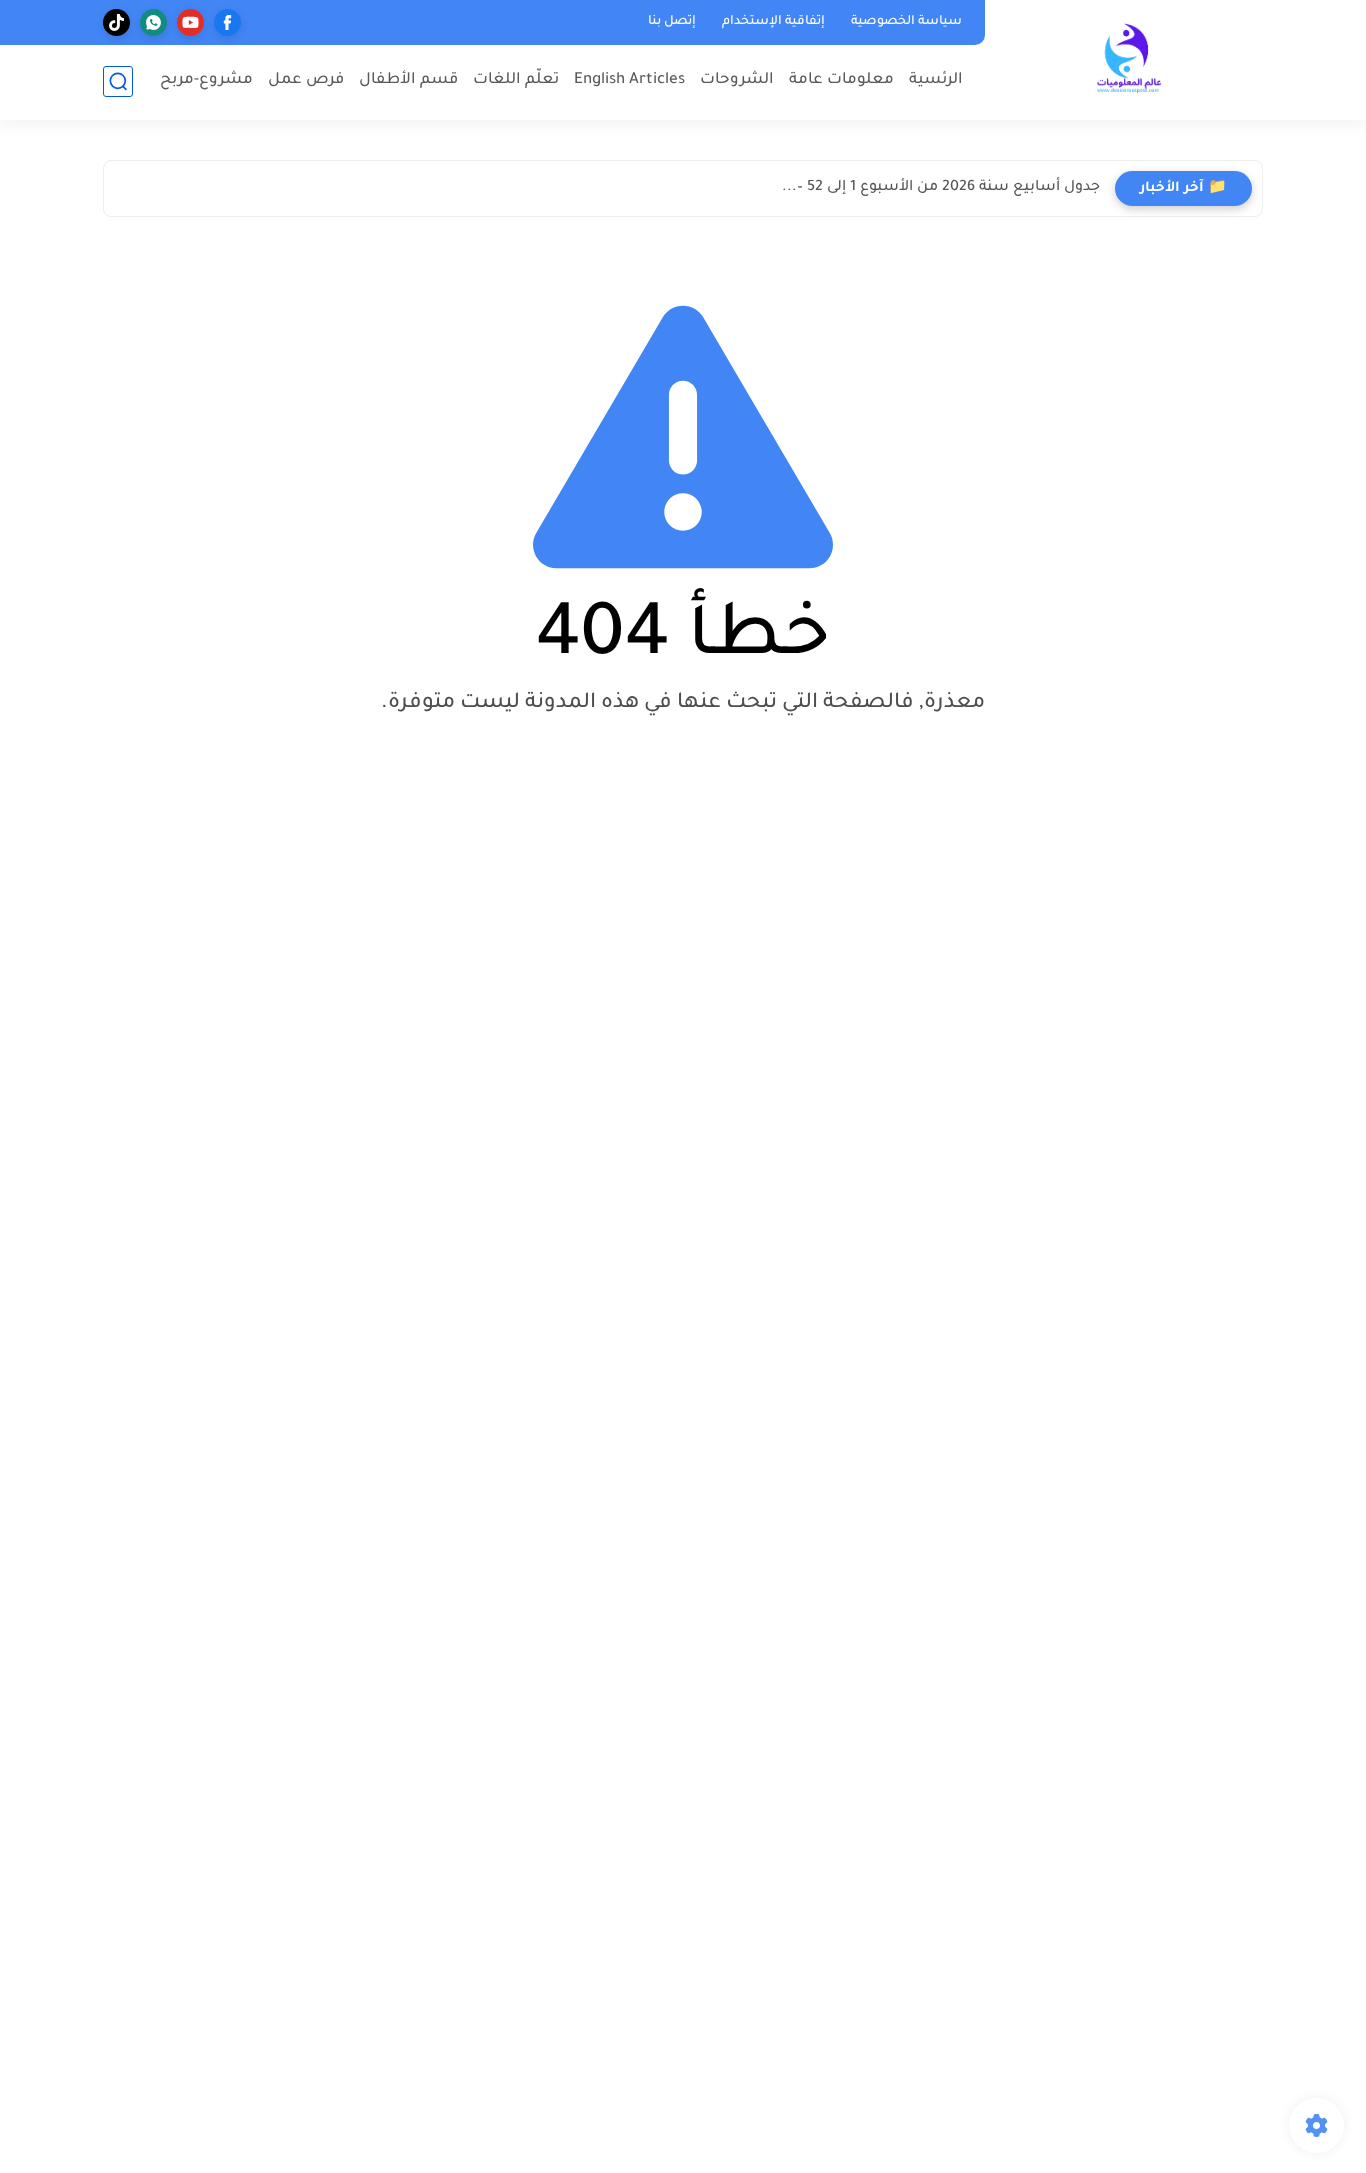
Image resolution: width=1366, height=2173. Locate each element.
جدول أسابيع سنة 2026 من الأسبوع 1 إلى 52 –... (941, 188)
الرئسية (936, 80)
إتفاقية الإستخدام (773, 22)
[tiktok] (116, 22)
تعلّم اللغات (516, 80)
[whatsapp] (153, 22)
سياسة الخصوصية (906, 22)
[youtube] (190, 22)
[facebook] (227, 22)
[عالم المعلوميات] (1128, 58)
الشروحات (737, 80)
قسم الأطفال (408, 80)
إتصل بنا (672, 22)
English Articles (629, 80)
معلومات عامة (841, 80)
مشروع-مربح (206, 80)
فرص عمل (306, 80)
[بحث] (118, 81)
